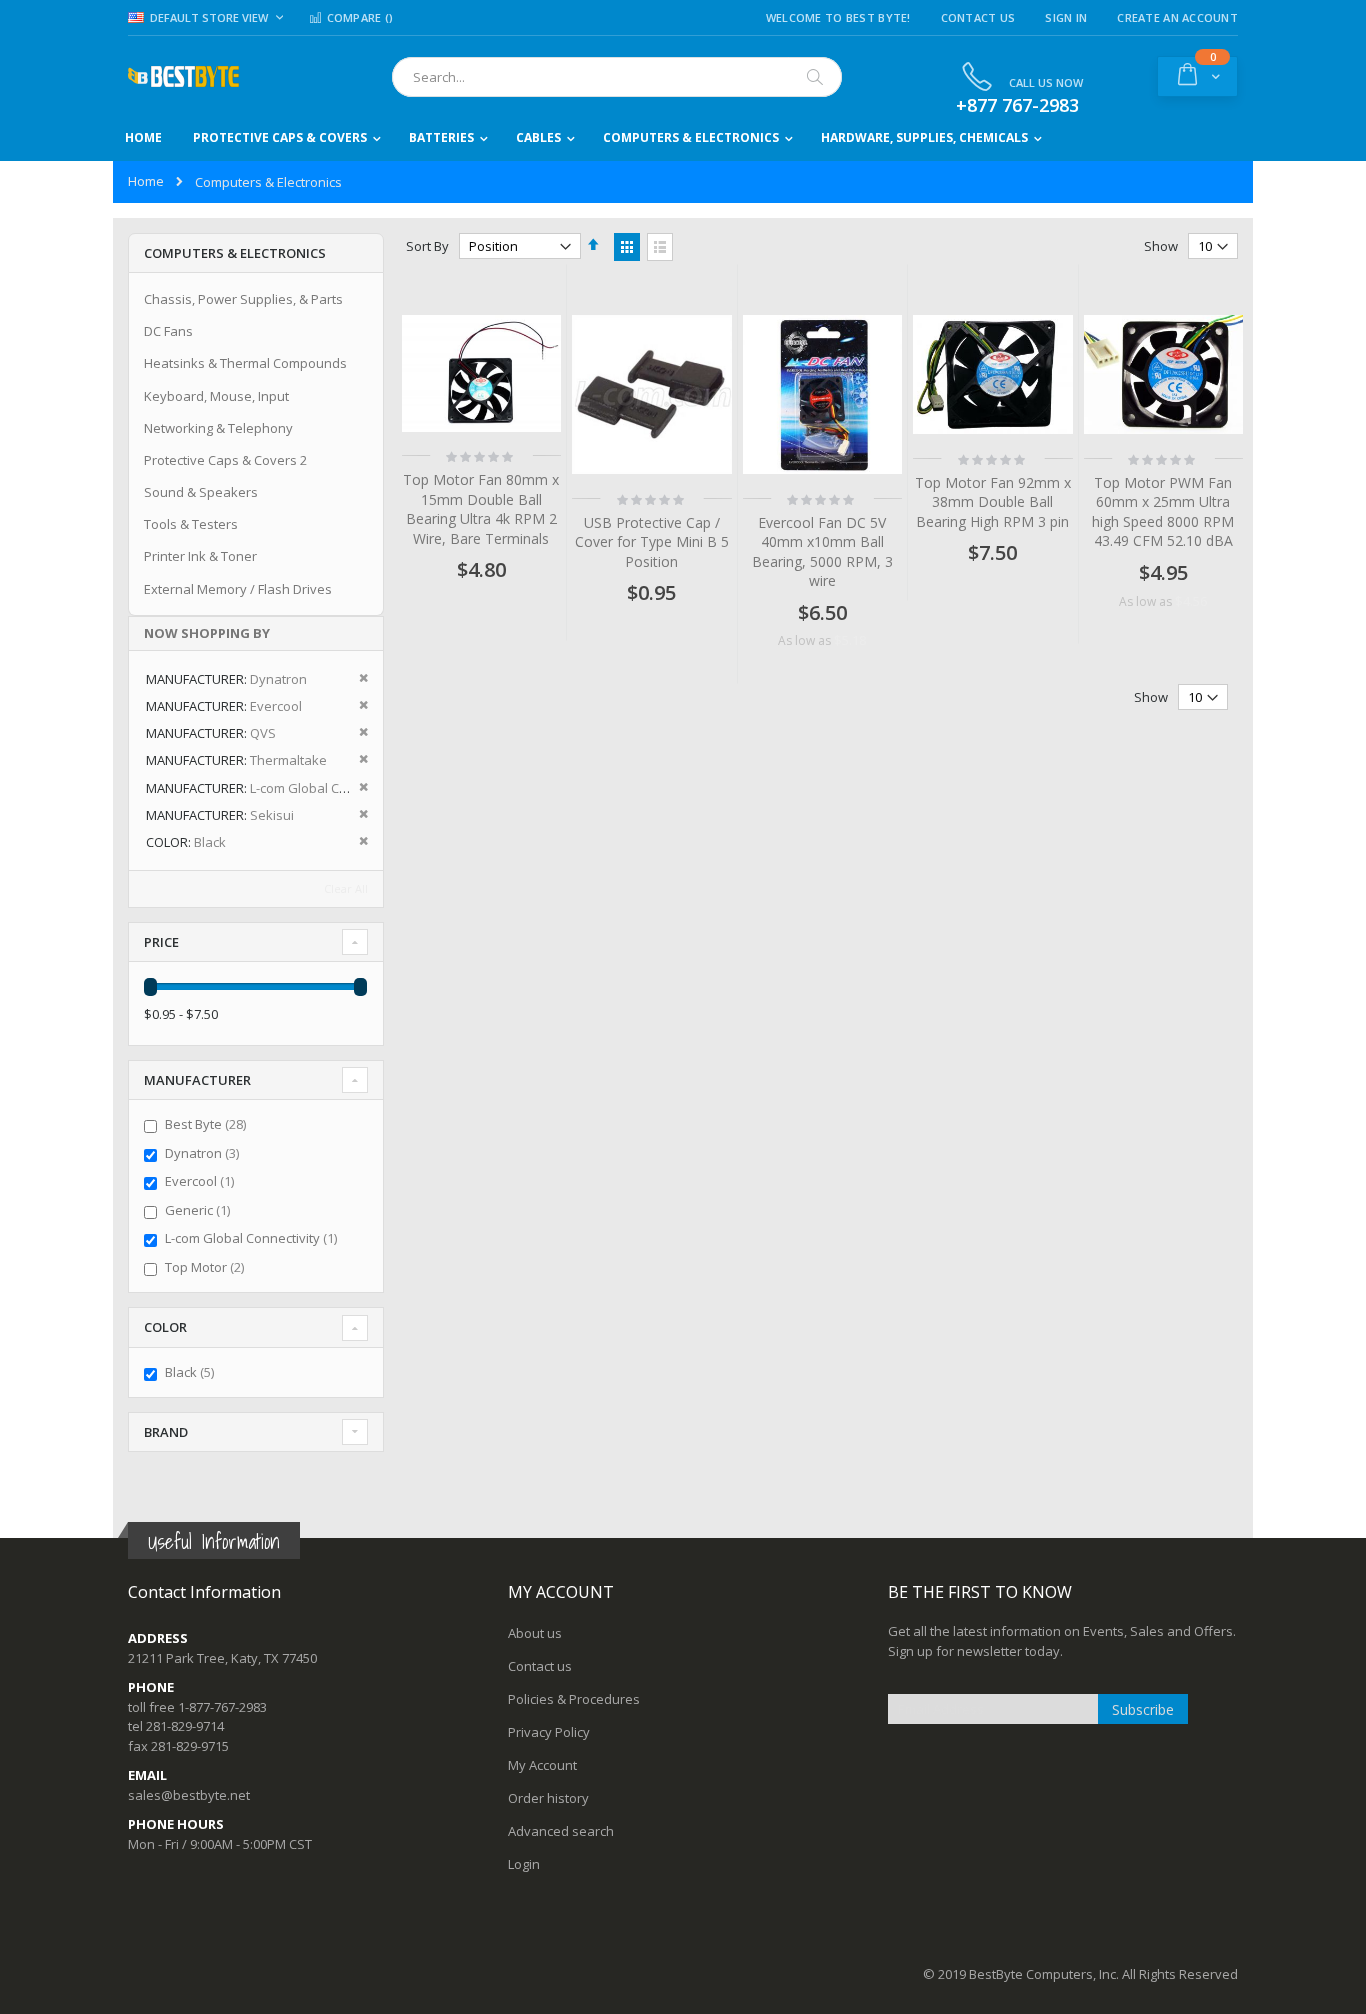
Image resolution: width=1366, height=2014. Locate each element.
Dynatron (204, 1153)
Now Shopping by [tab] (207, 633)
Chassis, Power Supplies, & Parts (243, 299)
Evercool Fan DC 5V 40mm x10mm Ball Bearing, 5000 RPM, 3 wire (822, 552)
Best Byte (208, 1124)
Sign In (1066, 17)
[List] (660, 247)
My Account (542, 1765)
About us (535, 1633)
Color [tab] (165, 1327)
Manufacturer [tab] (197, 1080)
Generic (200, 1210)
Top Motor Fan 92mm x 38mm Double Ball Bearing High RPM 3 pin (993, 502)
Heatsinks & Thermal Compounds (245, 363)
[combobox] (617, 77)
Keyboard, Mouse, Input (216, 396)
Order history (548, 1798)
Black (192, 1372)
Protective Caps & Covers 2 (225, 460)
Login (524, 1864)
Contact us (540, 1666)
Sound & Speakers (201, 492)
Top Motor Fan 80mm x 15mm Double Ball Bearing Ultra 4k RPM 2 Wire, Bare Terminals (481, 509)
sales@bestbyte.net (189, 1795)
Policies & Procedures (574, 1699)
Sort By (427, 246)
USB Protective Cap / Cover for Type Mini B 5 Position (652, 542)
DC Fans (168, 331)
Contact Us (978, 17)
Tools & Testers (191, 524)
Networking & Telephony (218, 428)
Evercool (202, 1181)
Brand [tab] (166, 1432)
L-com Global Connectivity (253, 1238)
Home (146, 181)
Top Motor (207, 1267)
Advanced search (561, 1831)
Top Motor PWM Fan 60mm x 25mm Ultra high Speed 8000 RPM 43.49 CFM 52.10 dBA (1163, 512)
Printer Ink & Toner (200, 556)
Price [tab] (161, 942)
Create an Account (1177, 17)
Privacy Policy (549, 1732)
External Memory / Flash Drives (238, 589)
